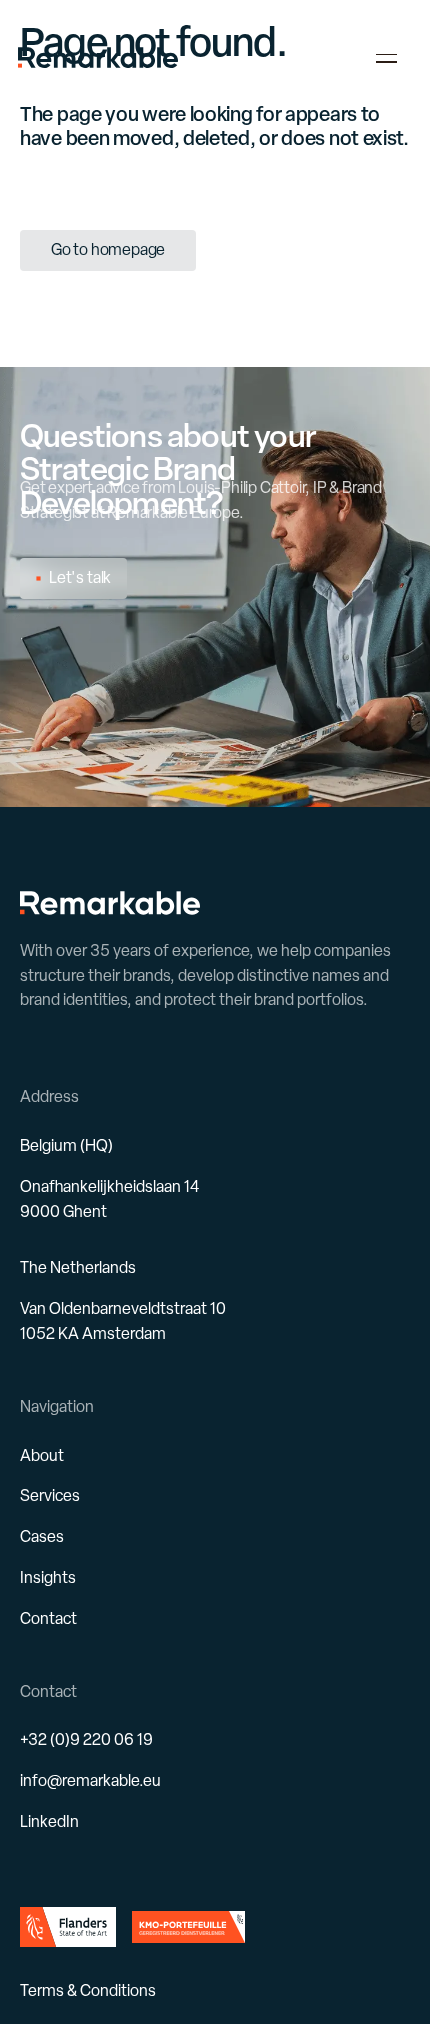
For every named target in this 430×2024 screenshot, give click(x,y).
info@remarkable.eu (90, 1780)
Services (50, 1495)
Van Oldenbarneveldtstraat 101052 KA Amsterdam (123, 1321)
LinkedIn (49, 1821)
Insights (48, 1577)
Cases (42, 1536)
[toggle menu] (387, 58)
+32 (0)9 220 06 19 (86, 1739)
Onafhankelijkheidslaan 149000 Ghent (109, 1199)
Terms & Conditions (88, 1990)
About (42, 1455)
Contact (48, 1618)
